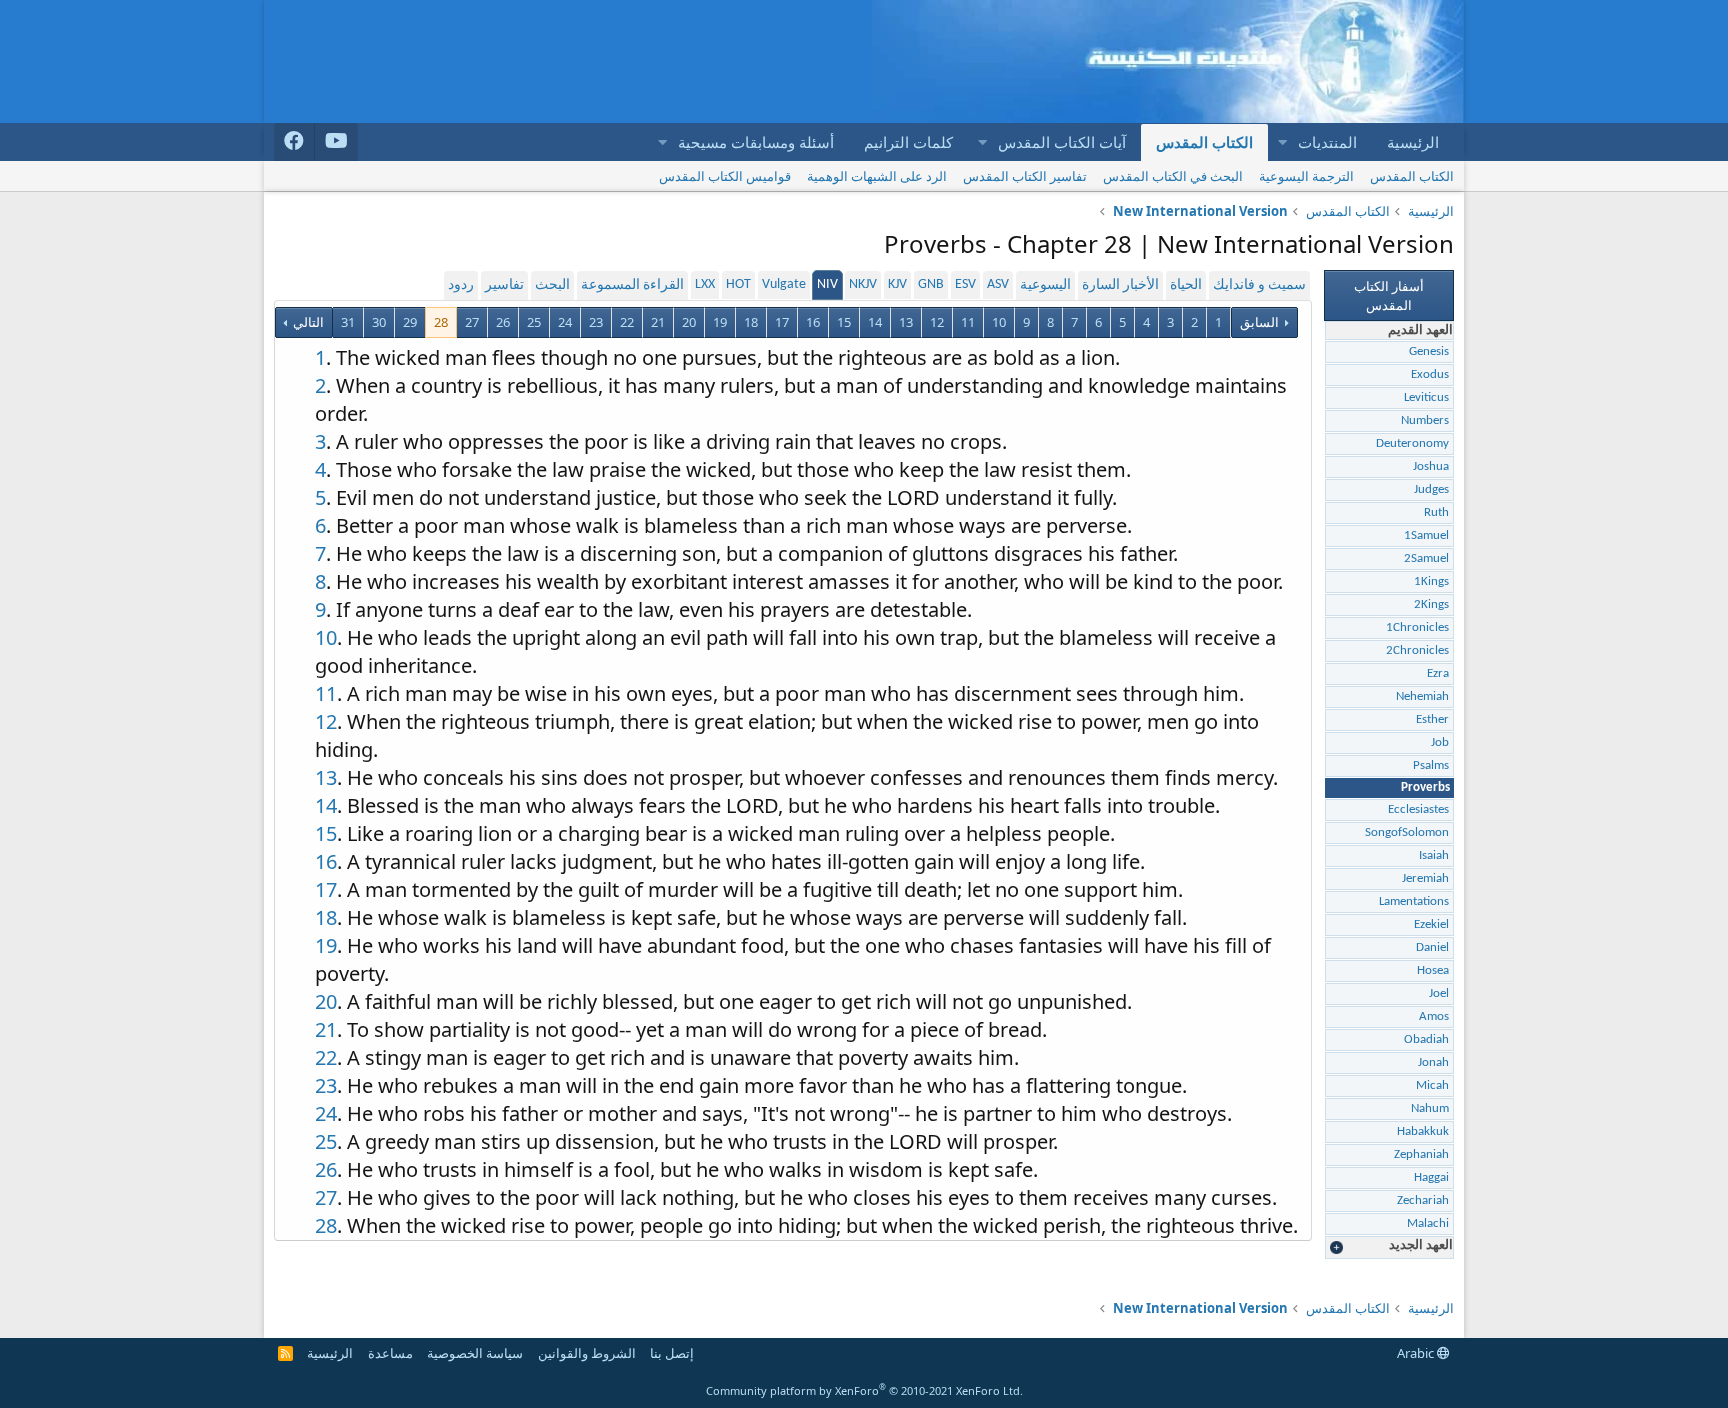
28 (441, 322)
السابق (1259, 322)
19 (720, 322)
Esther (1432, 719)
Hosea (1433, 970)
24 (565, 322)
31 (348, 322)
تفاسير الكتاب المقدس (1025, 176)
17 (782, 322)
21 (658, 322)
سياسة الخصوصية (475, 1353)
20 (689, 322)
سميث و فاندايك (1259, 285)
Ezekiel (1431, 924)
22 (627, 322)
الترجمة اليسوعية (1306, 176)
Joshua (1431, 466)
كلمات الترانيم (908, 142)
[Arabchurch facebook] (294, 142)
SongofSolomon (1407, 832)
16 (813, 322)
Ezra (1438, 673)
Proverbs (1425, 787)
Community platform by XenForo (864, 1390)
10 (999, 322)
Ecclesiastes (1418, 809)
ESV (965, 284)
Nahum (1430, 1108)
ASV (998, 284)
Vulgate (784, 284)
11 (968, 322)
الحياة (1186, 285)
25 (534, 322)
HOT (738, 284)
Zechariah (1423, 1200)
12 (937, 322)
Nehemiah (1422, 696)
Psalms (1431, 765)
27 (472, 322)
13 (906, 322)
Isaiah (1434, 855)
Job (1440, 742)
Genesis (1429, 351)
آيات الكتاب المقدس (1062, 142)
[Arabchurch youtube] (336, 142)
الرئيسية (1413, 142)
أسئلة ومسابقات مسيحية (756, 142)
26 (503, 322)
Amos (1434, 1016)
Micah (1432, 1085)
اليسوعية (1045, 285)
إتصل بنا (672, 1353)
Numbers (1425, 420)
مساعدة (390, 1353)
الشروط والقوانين (587, 1353)
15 (844, 322)
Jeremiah (1425, 878)
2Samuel (1426, 558)
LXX (705, 284)
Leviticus (1426, 397)
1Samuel (1426, 535)
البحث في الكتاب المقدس (1173, 176)
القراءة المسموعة (632, 285)
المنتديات (1327, 142)
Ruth (1436, 512)
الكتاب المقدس (1204, 142)
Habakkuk (1423, 1131)
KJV (897, 284)
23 (596, 322)
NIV (827, 284)
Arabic (1417, 1353)
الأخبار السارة (1120, 285)
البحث (552, 285)
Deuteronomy (1412, 443)
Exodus (1430, 374)
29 (410, 322)
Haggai (1431, 1177)
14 (875, 322)
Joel (1439, 993)
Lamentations (1414, 901)
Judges (1431, 489)
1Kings (1431, 581)
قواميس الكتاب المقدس (725, 176)
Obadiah (1426, 1039)
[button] (1282, 142)
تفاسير (504, 285)
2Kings (1431, 604)
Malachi (1428, 1223)
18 (751, 322)
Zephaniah (1421, 1154)
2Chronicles (1417, 650)
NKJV (863, 284)
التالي (307, 322)
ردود (461, 285)
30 (379, 322)
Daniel (1432, 947)
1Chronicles (1417, 627)
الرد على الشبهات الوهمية (877, 176)
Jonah (1433, 1062)
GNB (931, 284)
